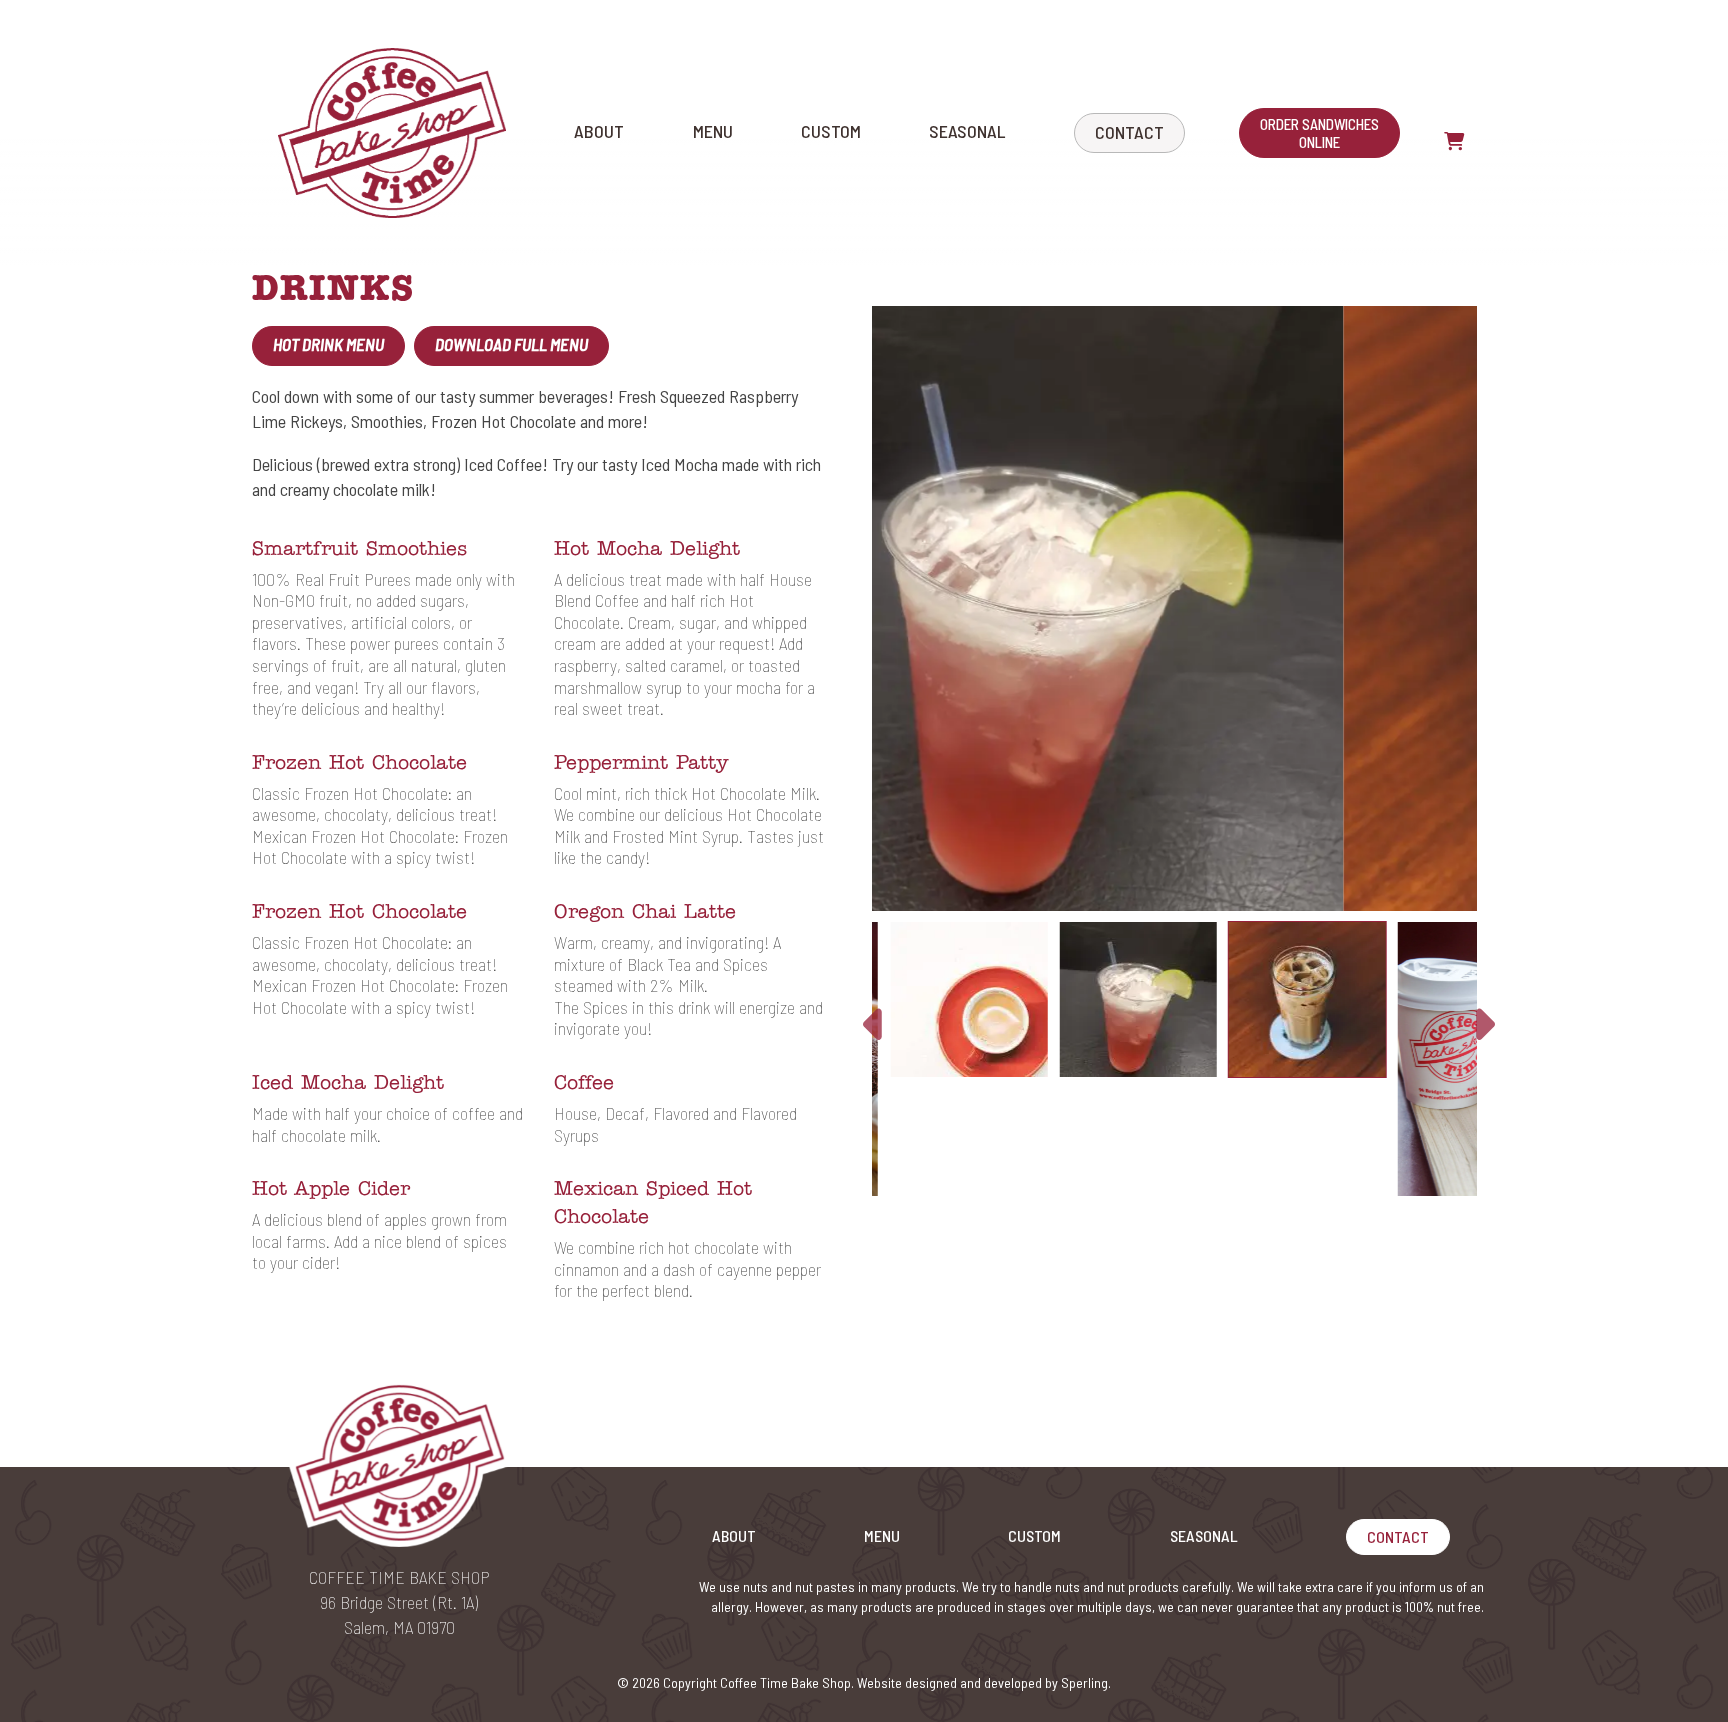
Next (1480, 1025)
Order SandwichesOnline (1319, 133)
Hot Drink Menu (328, 344)
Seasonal (967, 131)
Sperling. (1086, 1682)
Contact (1129, 132)
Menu (713, 131)
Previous (873, 1025)
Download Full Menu (511, 344)
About (599, 131)
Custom (831, 131)
